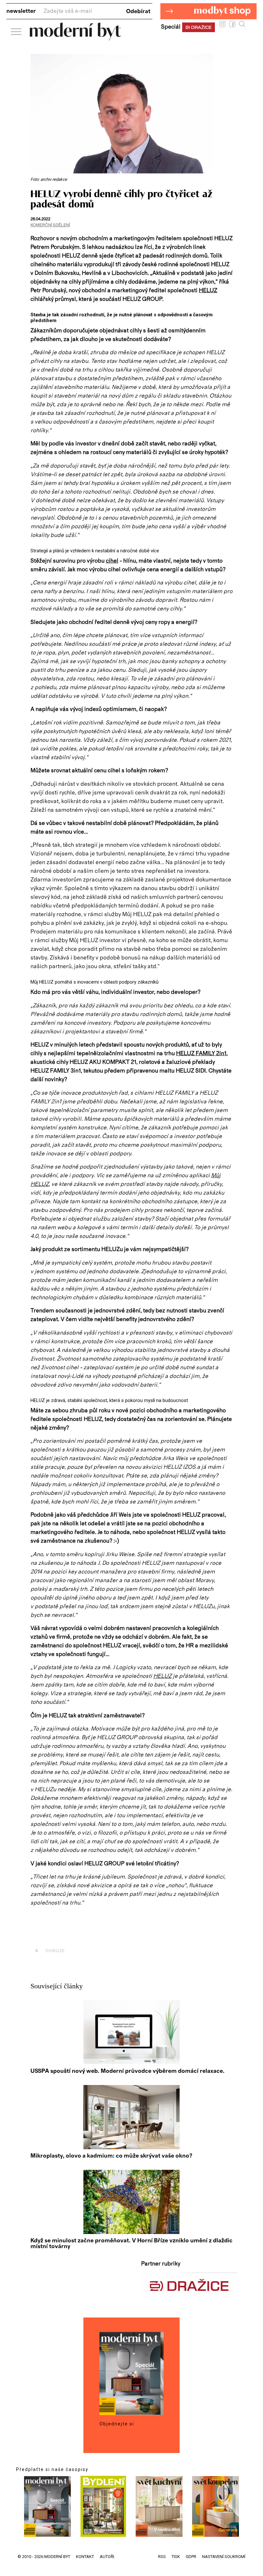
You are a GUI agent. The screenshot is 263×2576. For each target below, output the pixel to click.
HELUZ (208, 291)
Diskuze (50, 1951)
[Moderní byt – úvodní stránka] (76, 38)
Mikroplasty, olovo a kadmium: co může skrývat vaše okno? (111, 2156)
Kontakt (85, 2557)
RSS (162, 2557)
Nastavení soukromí (224, 2557)
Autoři (107, 2557)
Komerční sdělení (50, 225)
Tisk (176, 2557)
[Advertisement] (106, 1936)
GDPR (191, 2557)
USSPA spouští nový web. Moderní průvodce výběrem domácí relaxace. (127, 2071)
